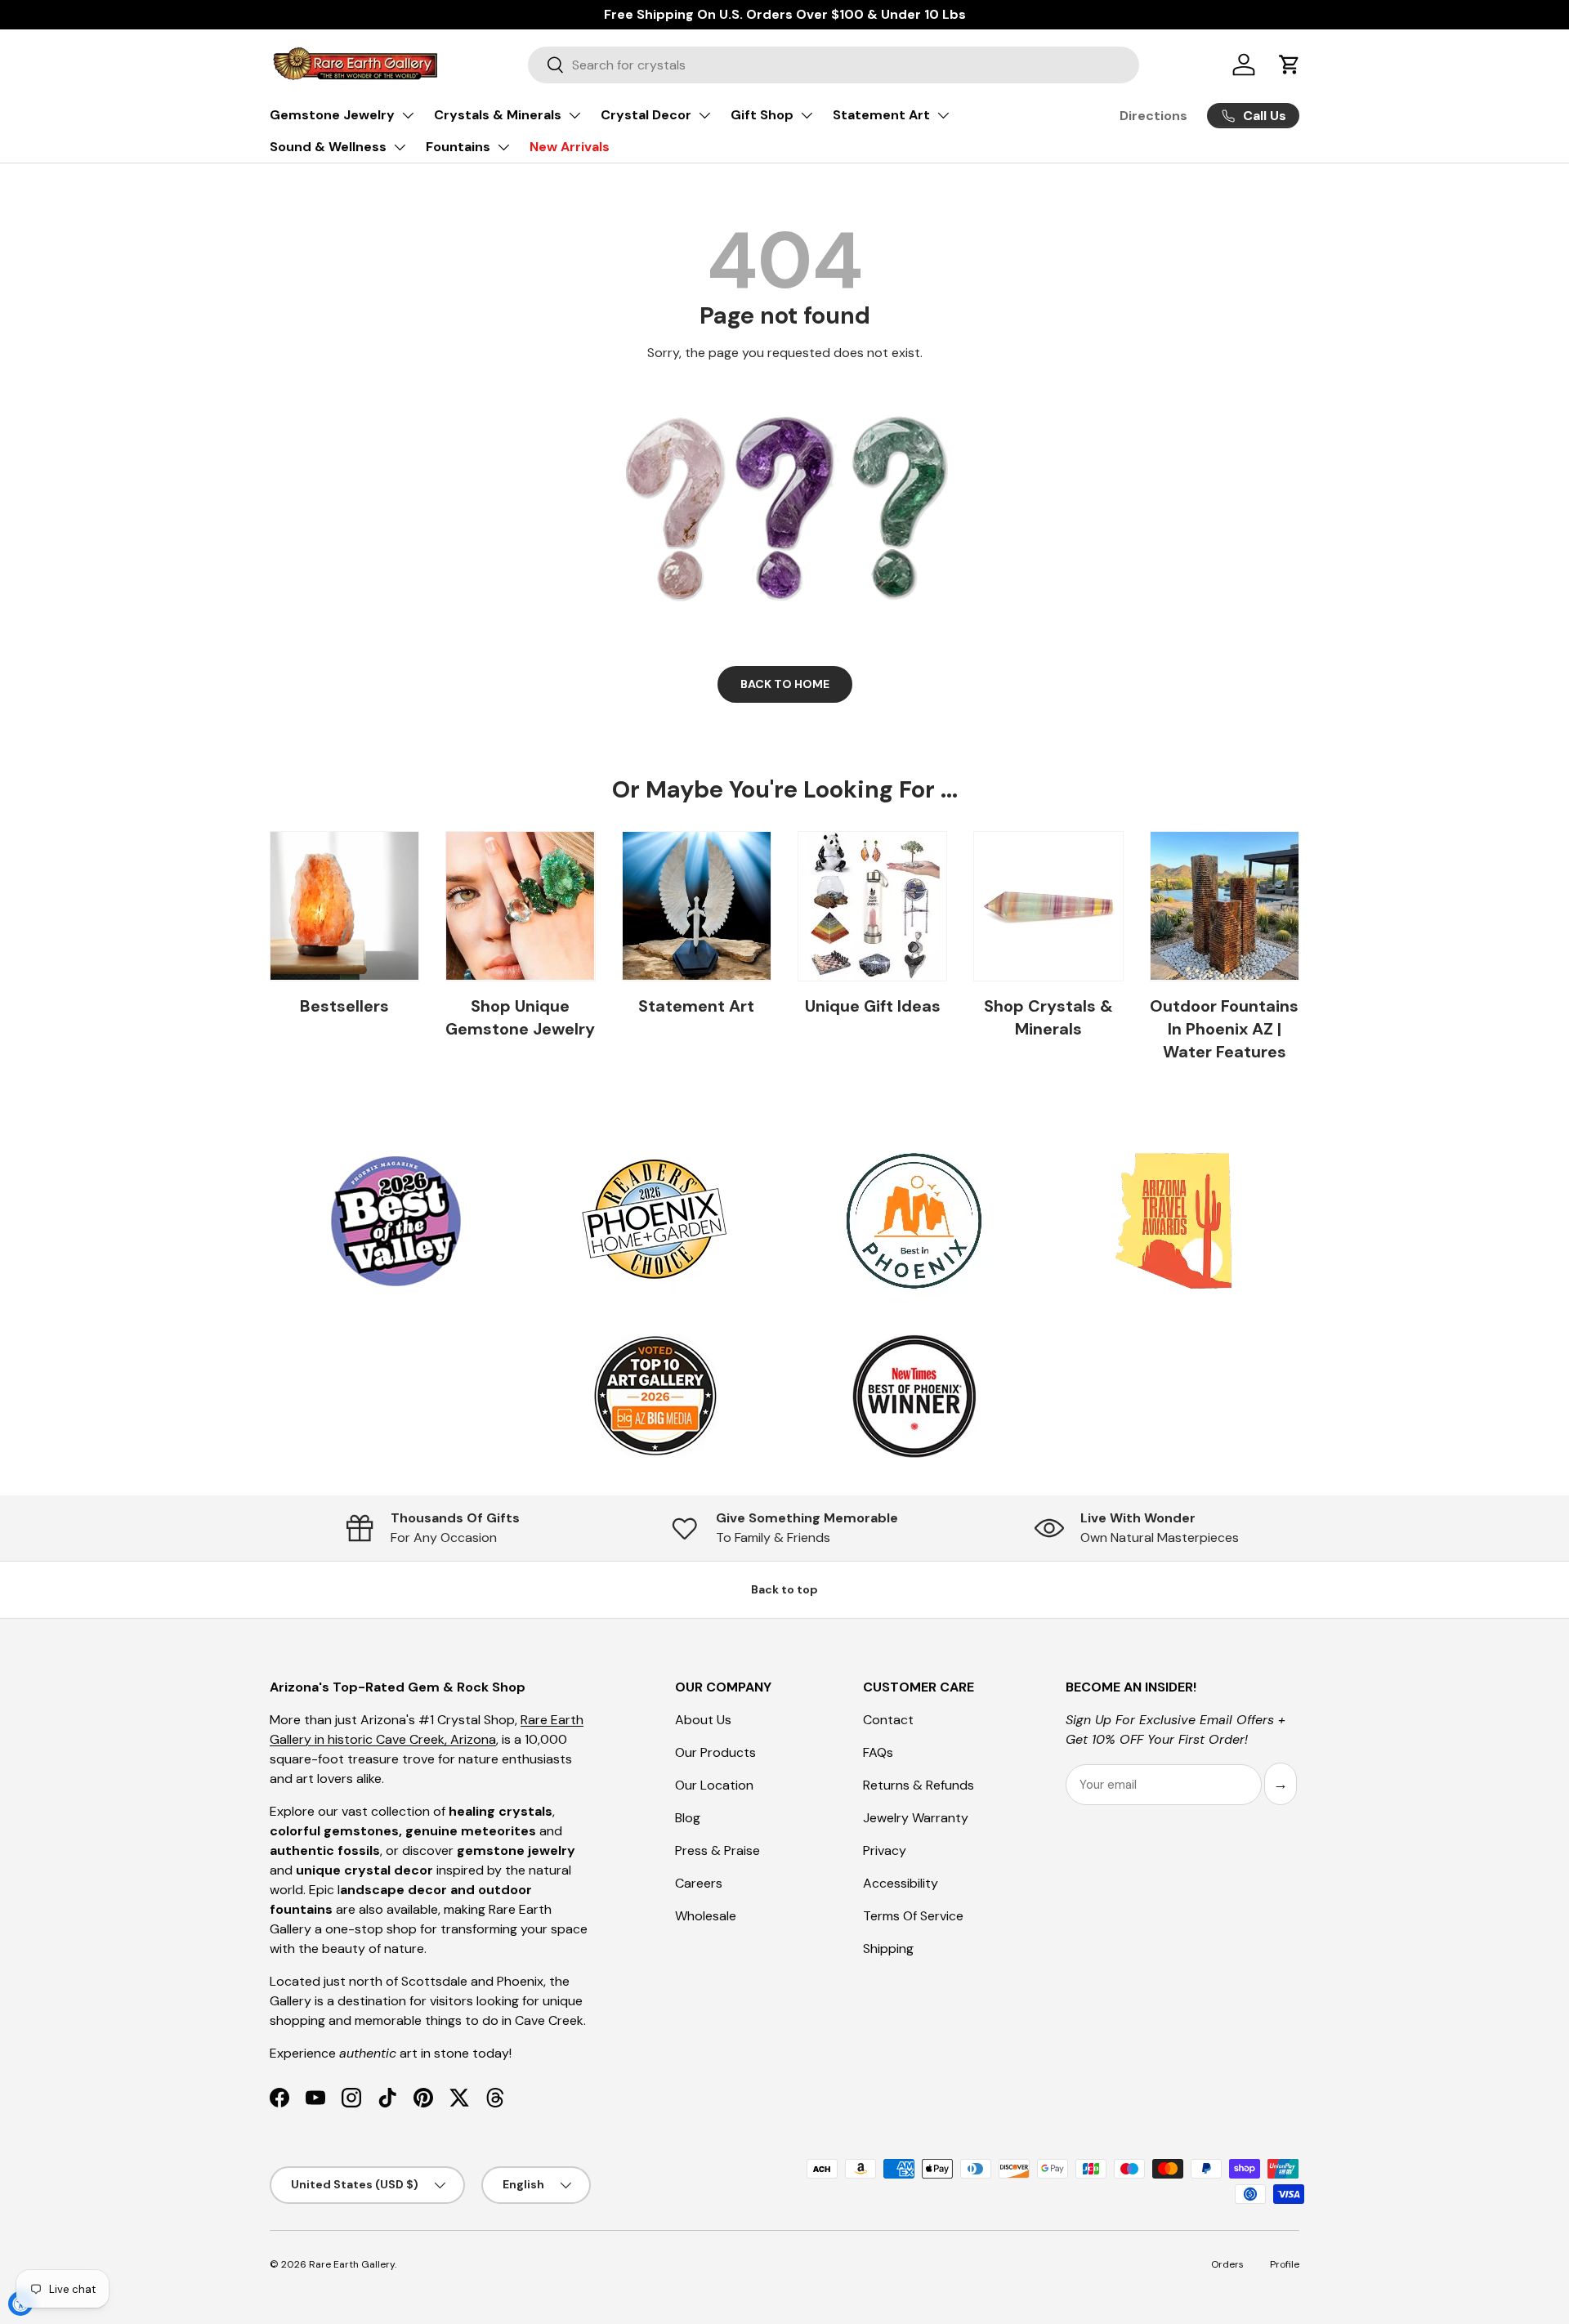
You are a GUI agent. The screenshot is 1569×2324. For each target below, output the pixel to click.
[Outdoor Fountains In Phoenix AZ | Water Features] (1225, 906)
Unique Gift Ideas (873, 1006)
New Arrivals (570, 147)
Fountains (458, 147)
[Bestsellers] (344, 906)
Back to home (785, 684)
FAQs (878, 1752)
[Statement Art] (697, 906)
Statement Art (881, 115)
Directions (1153, 116)
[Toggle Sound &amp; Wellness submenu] (400, 147)
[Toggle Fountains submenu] (503, 147)
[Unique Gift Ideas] (872, 906)
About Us (703, 1720)
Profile (1285, 2264)
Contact (888, 1720)
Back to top (784, 1589)
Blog (688, 1818)
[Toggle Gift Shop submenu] (807, 115)
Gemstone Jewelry (332, 115)
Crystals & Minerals (498, 115)
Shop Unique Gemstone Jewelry (520, 1017)
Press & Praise (717, 1850)
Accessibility (901, 1883)
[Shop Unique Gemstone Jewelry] (520, 906)
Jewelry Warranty (916, 1818)
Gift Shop (762, 115)
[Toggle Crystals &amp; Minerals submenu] (574, 115)
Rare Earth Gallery (352, 2264)
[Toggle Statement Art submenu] (943, 115)
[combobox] (834, 65)
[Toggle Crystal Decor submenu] (704, 115)
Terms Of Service (913, 1916)
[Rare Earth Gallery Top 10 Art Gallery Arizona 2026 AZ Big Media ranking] (655, 1397)
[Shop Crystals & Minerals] (1048, 906)
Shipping (888, 1949)
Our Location (714, 1785)
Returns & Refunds (919, 1785)
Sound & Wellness (328, 147)
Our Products (715, 1752)
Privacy (885, 1850)
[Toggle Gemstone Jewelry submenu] (408, 115)
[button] (1290, 65)
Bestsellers (344, 1006)
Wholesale (706, 1916)
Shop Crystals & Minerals (1048, 1017)
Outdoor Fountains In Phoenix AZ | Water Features (1224, 1029)
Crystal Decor (646, 115)
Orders (1227, 2264)
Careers (699, 1883)
